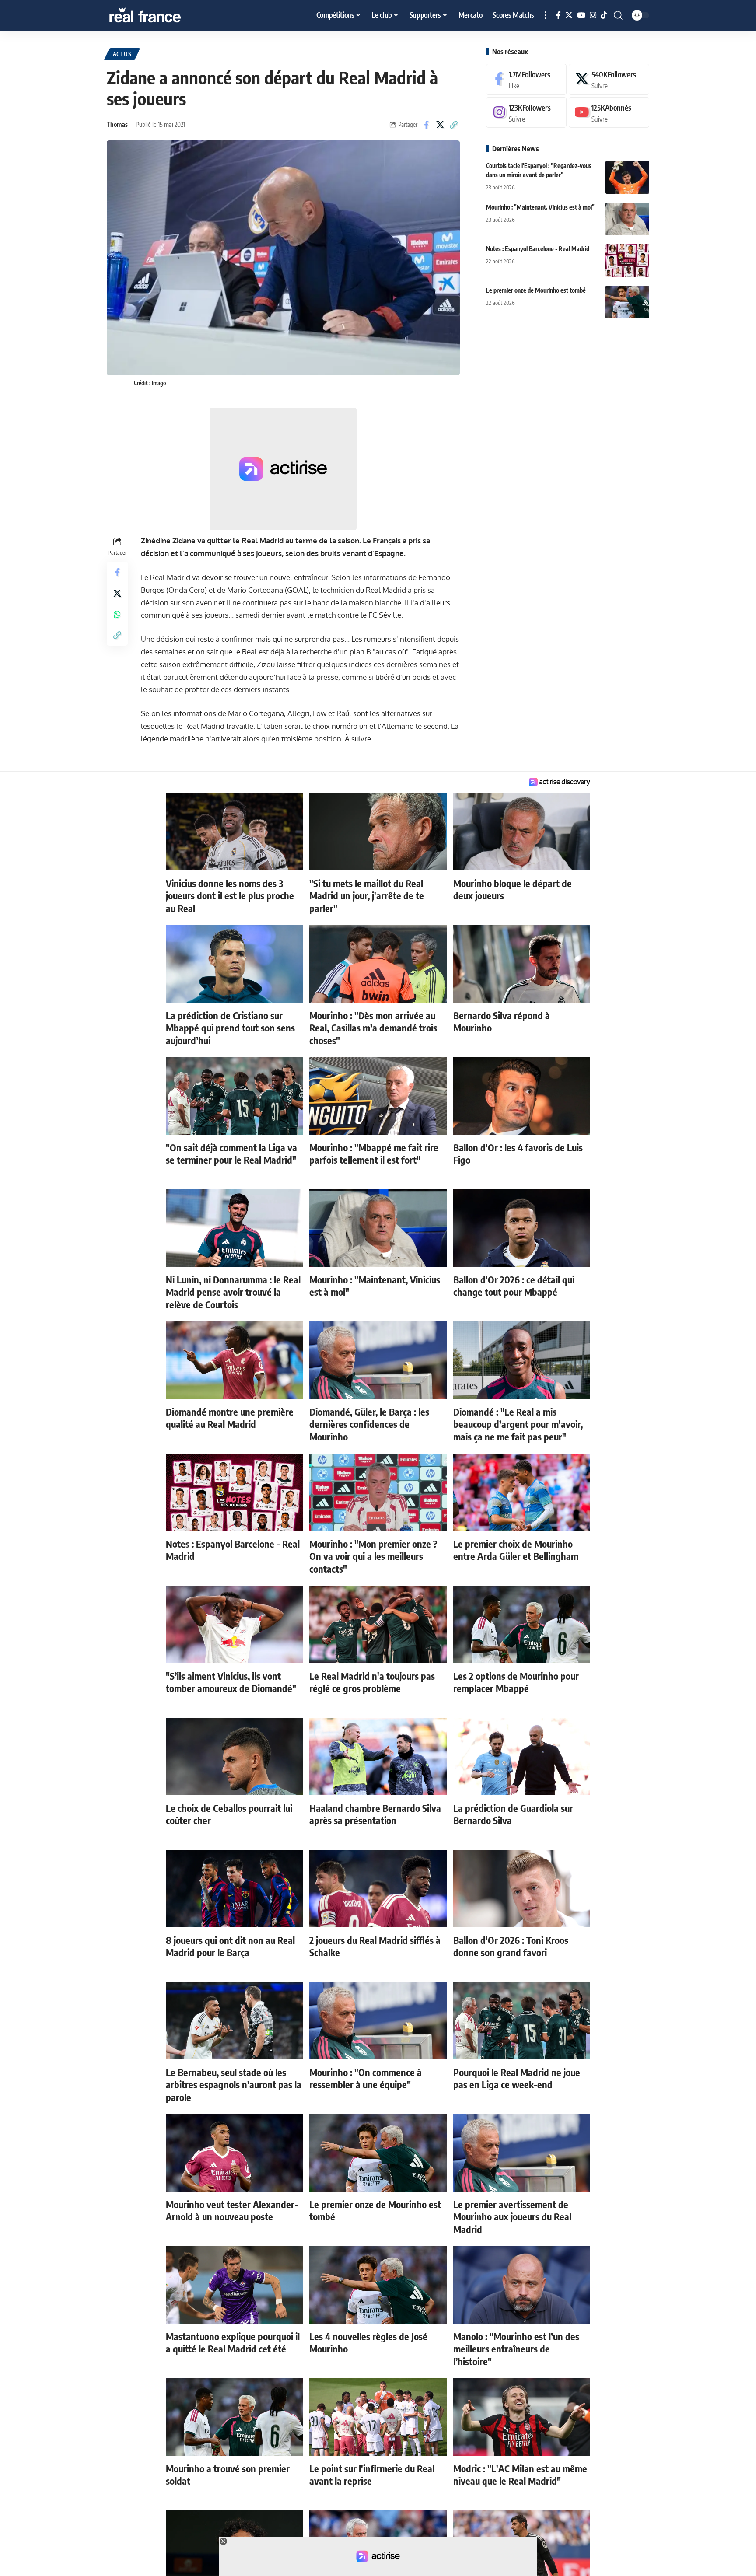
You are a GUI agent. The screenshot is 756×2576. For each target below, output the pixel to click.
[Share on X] (440, 125)
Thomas (117, 124)
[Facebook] (558, 16)
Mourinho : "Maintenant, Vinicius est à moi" (540, 207)
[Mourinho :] (627, 219)
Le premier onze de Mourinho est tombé (536, 290)
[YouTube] (581, 16)
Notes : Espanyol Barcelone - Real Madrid (538, 249)
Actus (122, 54)
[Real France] (164, 15)
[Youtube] (609, 113)
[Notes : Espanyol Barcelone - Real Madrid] (627, 260)
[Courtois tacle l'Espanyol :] (627, 177)
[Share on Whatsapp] (117, 615)
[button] (546, 15)
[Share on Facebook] (427, 125)
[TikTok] (604, 16)
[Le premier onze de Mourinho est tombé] (627, 302)
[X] (569, 16)
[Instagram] (593, 16)
